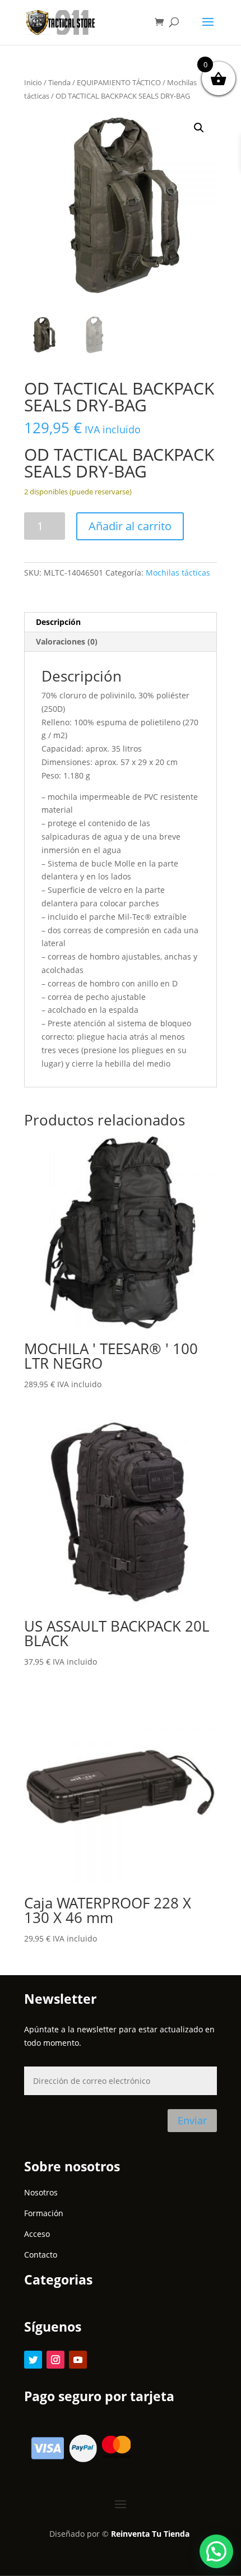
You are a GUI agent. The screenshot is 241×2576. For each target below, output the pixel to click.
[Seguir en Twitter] (33, 2360)
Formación (44, 2213)
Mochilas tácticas (178, 573)
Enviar (192, 2120)
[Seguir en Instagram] (55, 2360)
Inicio (33, 82)
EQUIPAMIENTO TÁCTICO (119, 82)
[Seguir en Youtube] (78, 2360)
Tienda (59, 82)
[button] (199, 128)
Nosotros (41, 2192)
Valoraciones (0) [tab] (67, 641)
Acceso (37, 2234)
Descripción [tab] (58, 622)
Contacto (41, 2255)
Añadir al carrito (130, 526)
